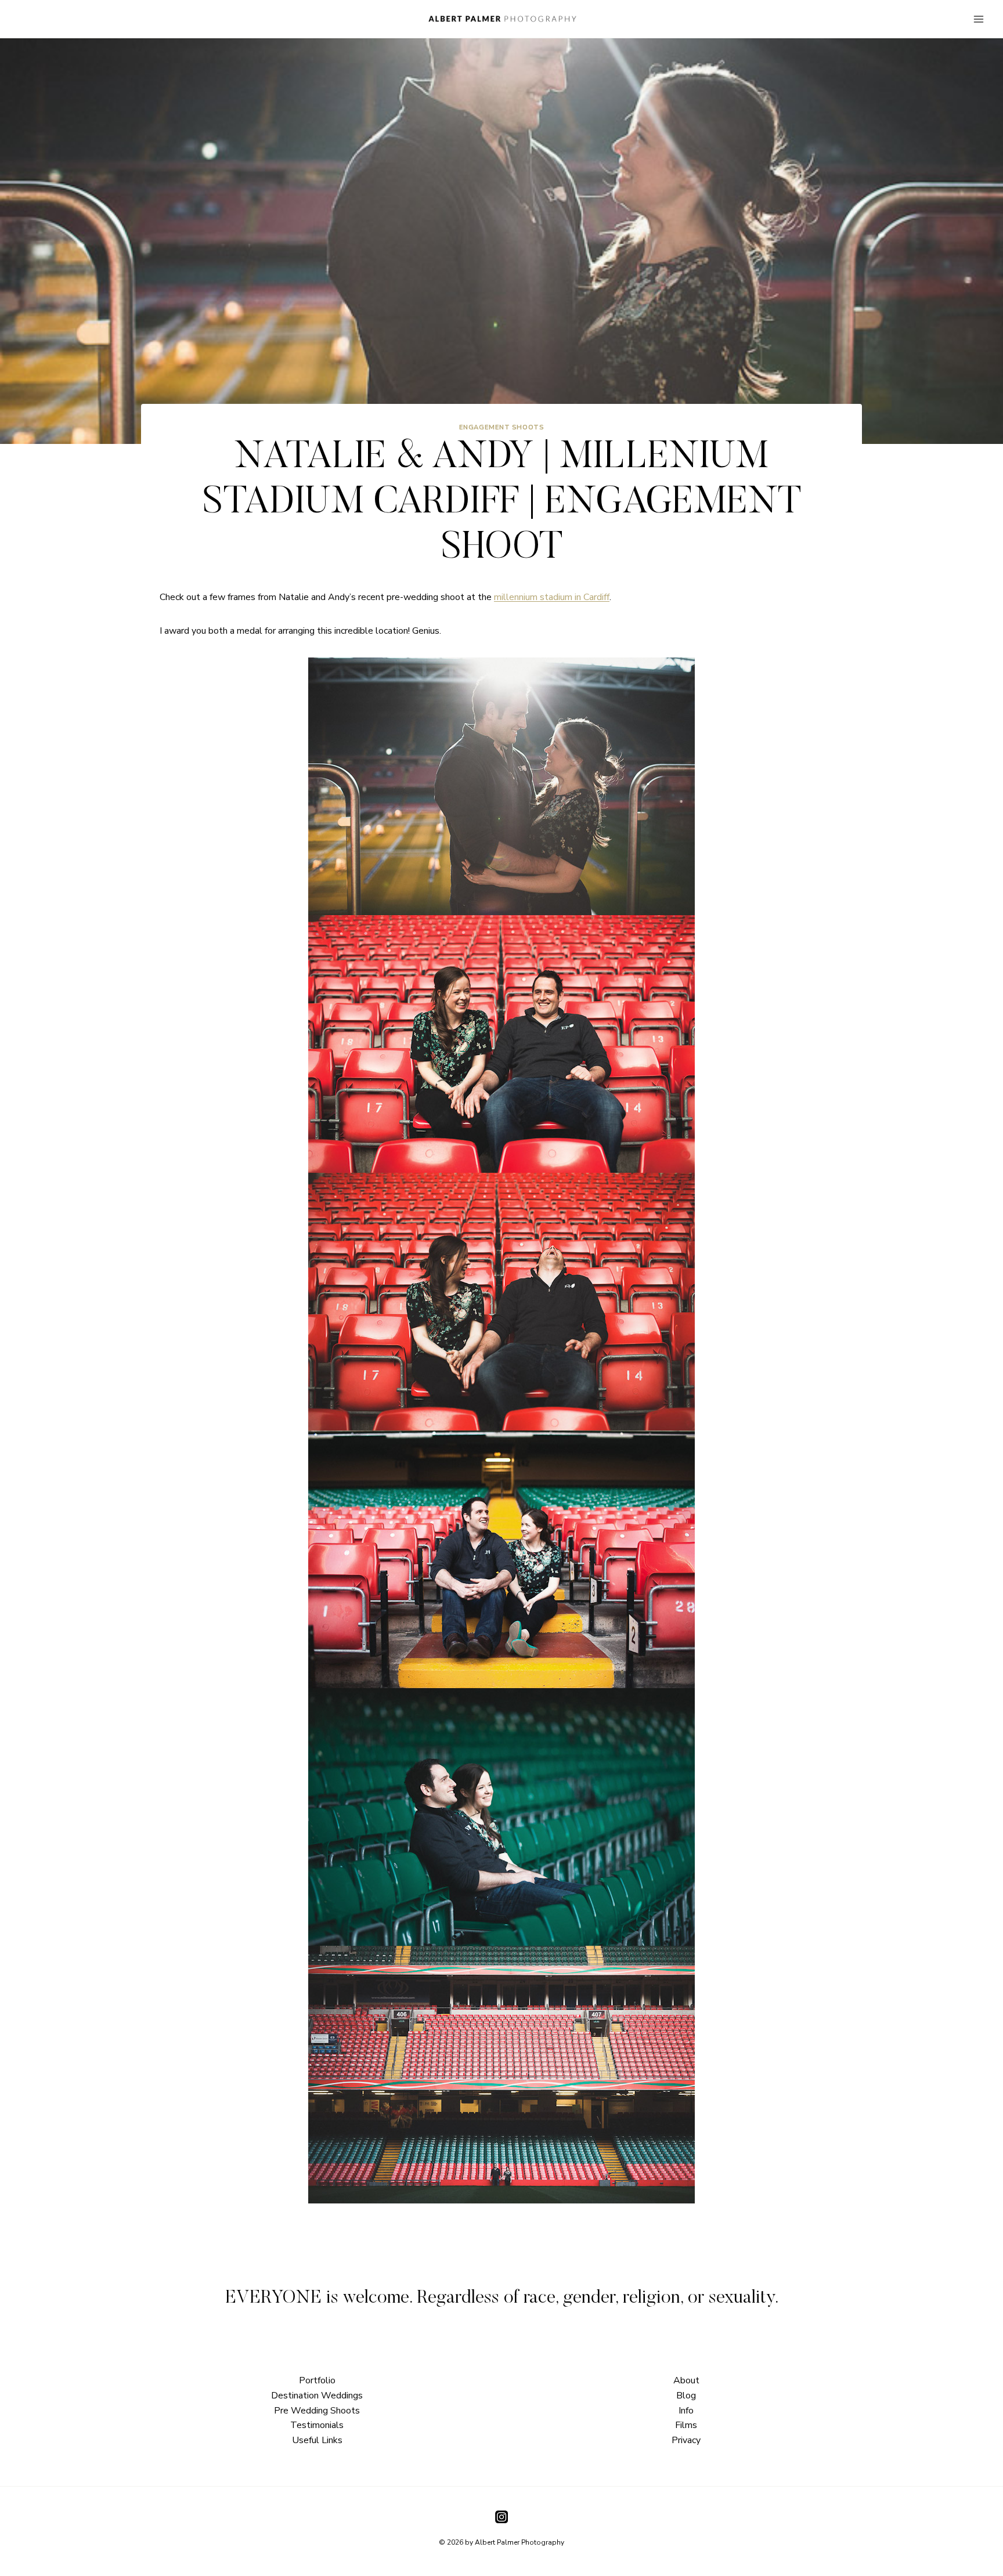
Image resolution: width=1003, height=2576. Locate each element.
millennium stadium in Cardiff (552, 597)
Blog (686, 2396)
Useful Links (317, 2440)
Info (686, 2411)
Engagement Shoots (502, 427)
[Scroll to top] (993, 1817)
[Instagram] (501, 2517)
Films (686, 2425)
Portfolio (317, 2380)
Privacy (686, 2440)
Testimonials (317, 2425)
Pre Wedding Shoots (317, 2411)
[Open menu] (978, 19)
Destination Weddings (317, 2396)
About (686, 2380)
